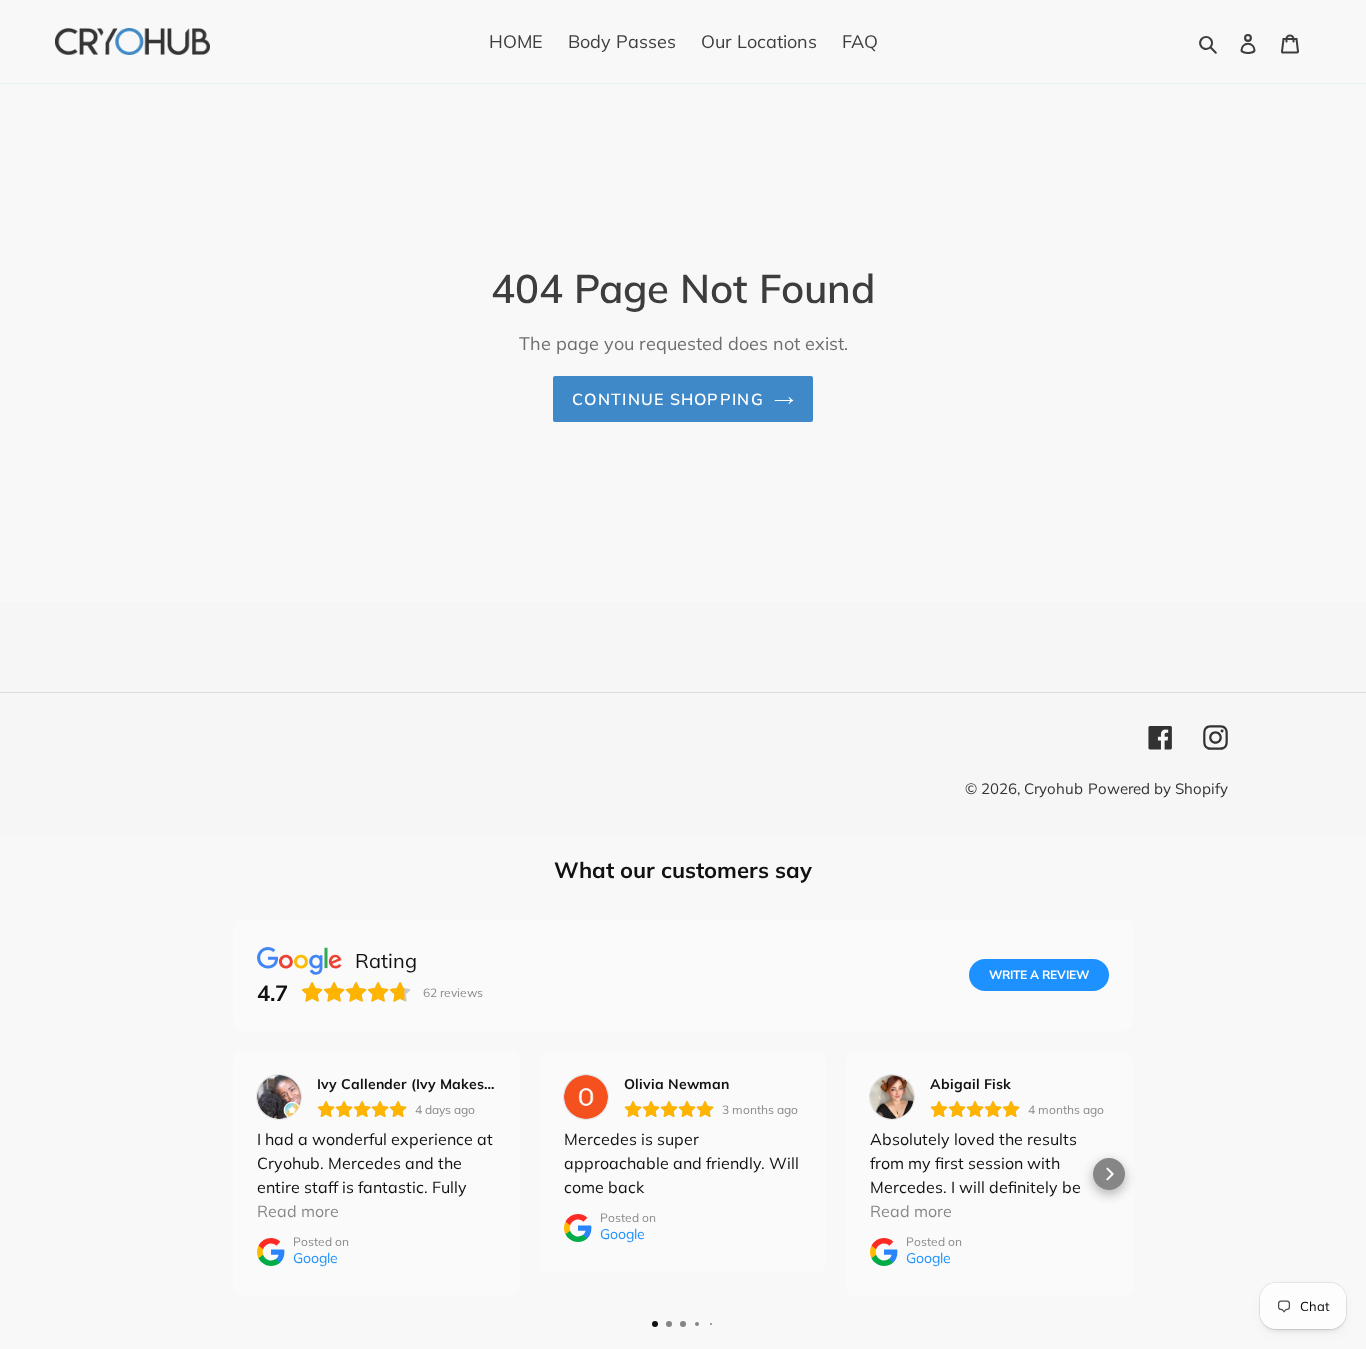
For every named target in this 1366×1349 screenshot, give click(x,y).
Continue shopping (668, 399)
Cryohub (1053, 788)
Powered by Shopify (1158, 788)
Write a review (1039, 974)
